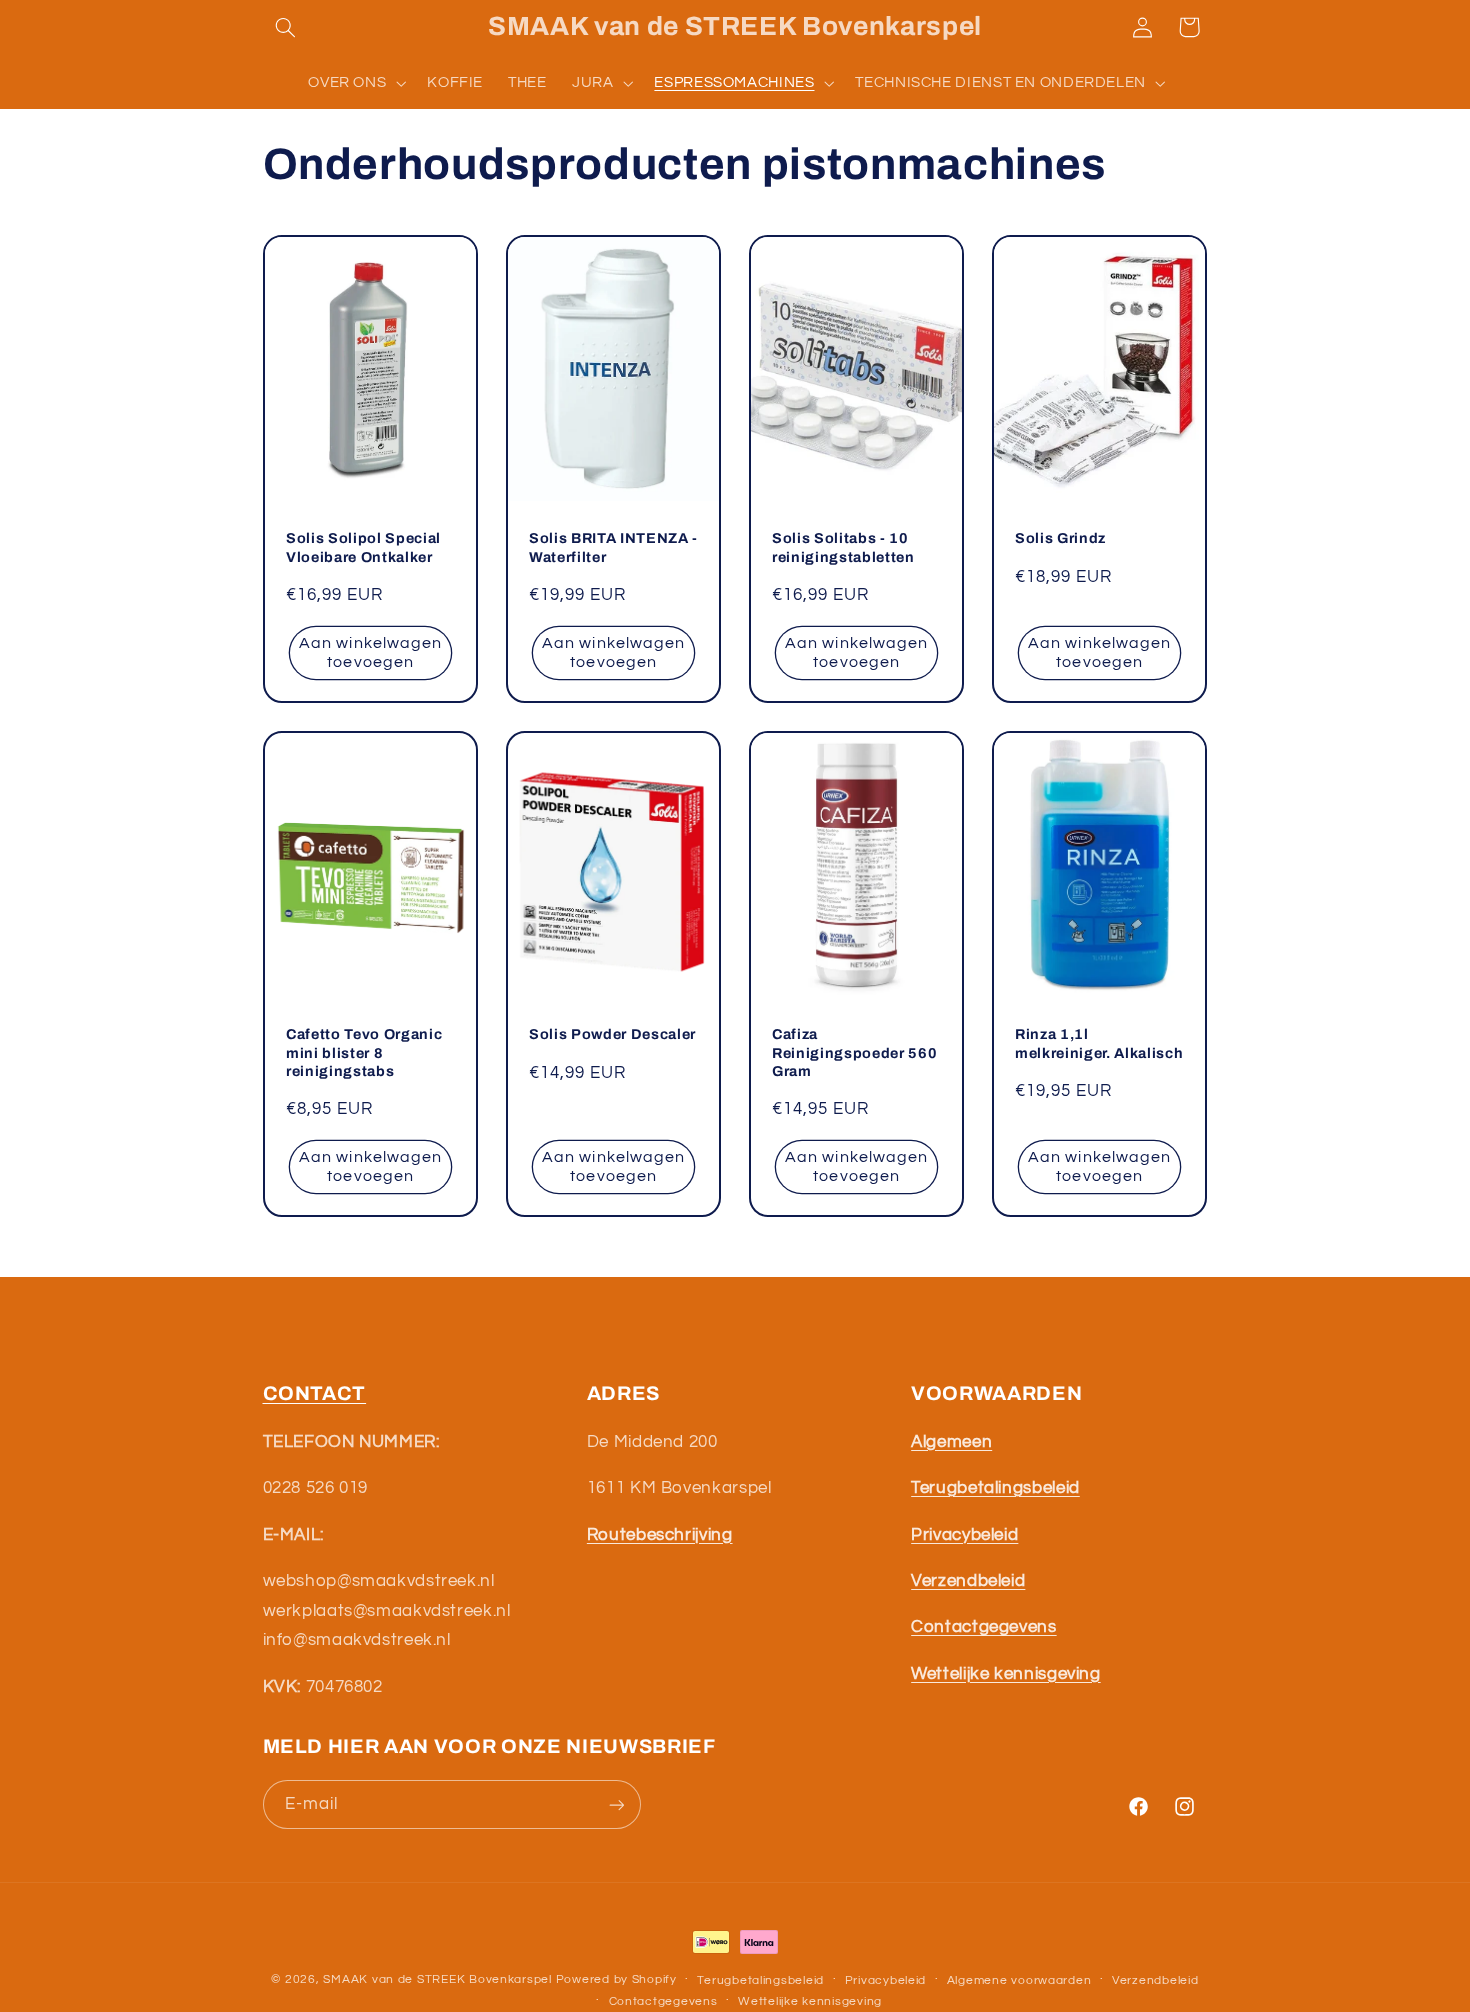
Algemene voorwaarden (1019, 1980)
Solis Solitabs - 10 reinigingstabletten (843, 548)
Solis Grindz (1060, 539)
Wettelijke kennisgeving (810, 2001)
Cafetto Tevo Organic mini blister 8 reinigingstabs (364, 1052)
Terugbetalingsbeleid (760, 1980)
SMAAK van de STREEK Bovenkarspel (437, 1979)
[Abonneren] (616, 1804)
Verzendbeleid (1155, 1980)
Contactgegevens (663, 2001)
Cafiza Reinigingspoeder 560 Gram (854, 1052)
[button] (286, 27)
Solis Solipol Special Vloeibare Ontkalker (363, 548)
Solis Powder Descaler (612, 1034)
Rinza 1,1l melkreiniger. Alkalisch (1099, 1043)
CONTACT (315, 1393)
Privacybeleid (886, 1980)
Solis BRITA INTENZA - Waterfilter (613, 548)
